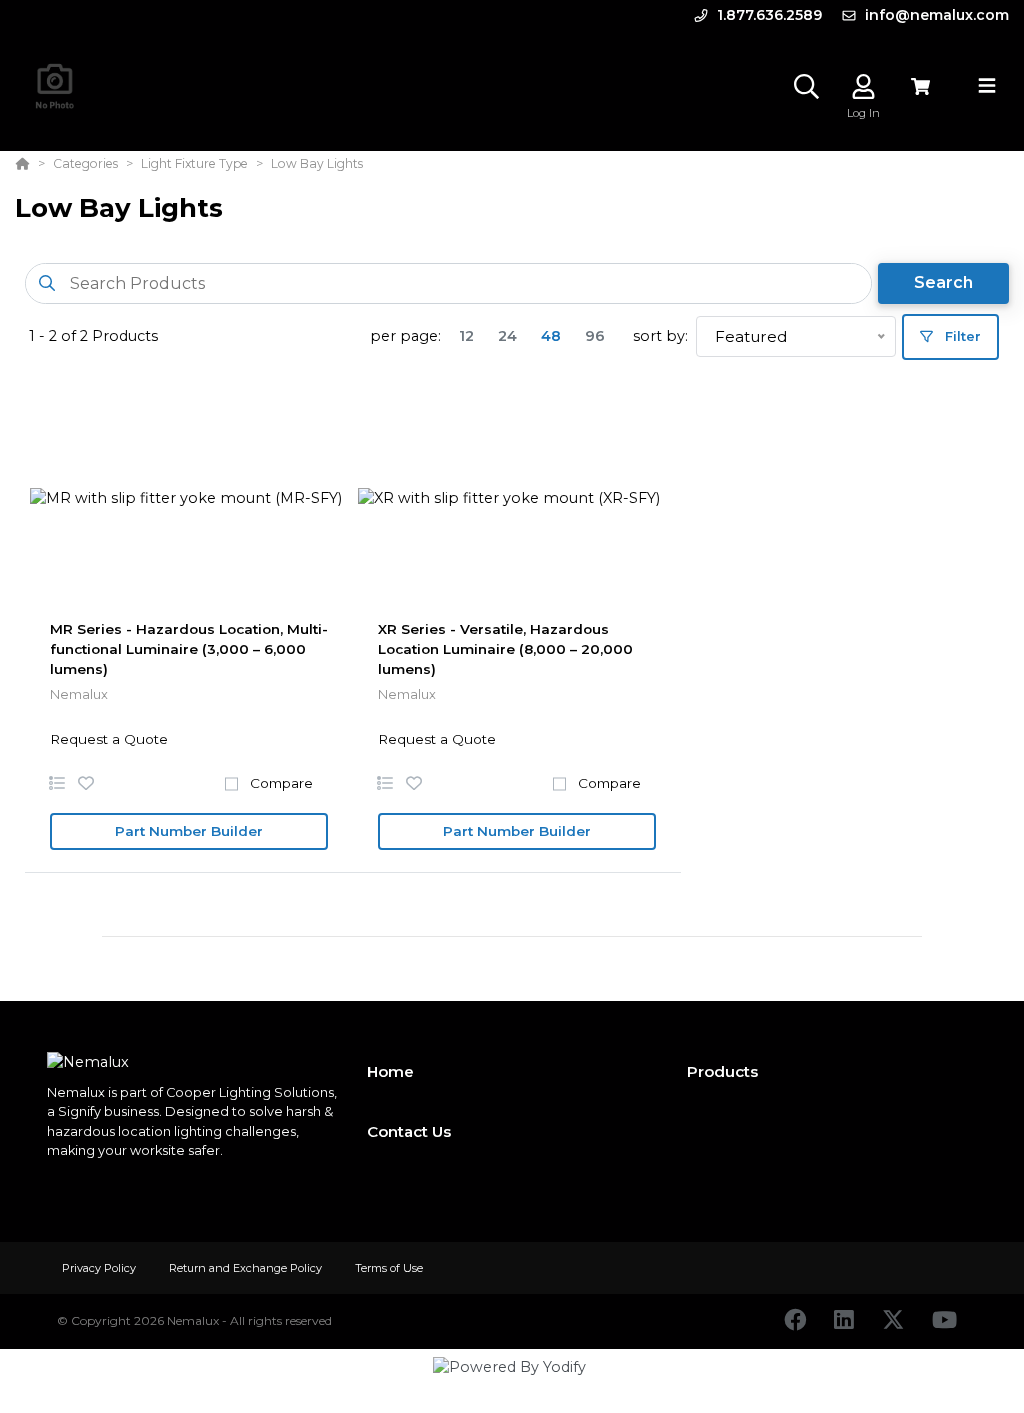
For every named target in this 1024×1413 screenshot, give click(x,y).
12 (466, 336)
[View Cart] (920, 86)
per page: (405, 336)
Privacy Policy (100, 1268)
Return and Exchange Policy (247, 1268)
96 (595, 336)
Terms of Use (389, 1268)
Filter (961, 336)
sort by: (660, 336)
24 (507, 336)
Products (722, 1071)
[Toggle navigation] (987, 86)
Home (390, 1071)
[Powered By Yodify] (512, 1385)
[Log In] (863, 86)
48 (551, 336)
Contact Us (409, 1131)
